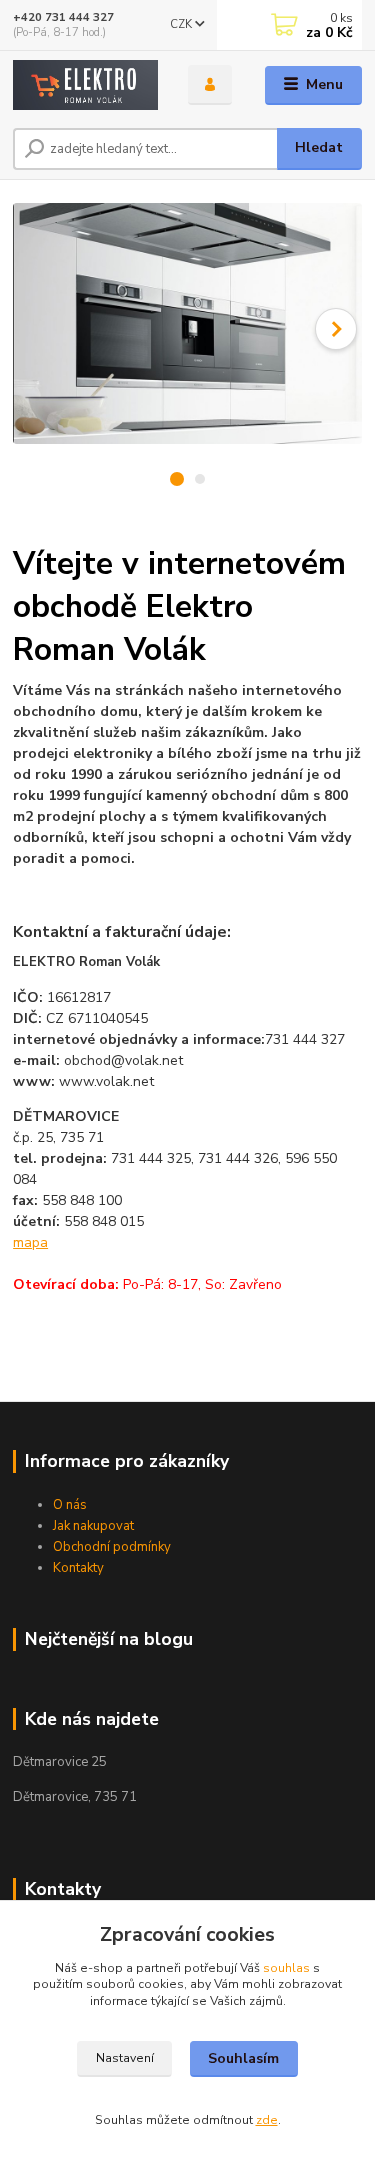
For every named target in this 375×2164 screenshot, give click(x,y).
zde (267, 2120)
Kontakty (78, 1568)
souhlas (286, 1968)
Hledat (319, 147)
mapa (30, 1242)
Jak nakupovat (93, 1526)
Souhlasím (243, 2058)
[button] (336, 329)
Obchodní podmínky (112, 1547)
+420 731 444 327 (63, 17)
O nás (70, 1505)
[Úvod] (85, 85)
